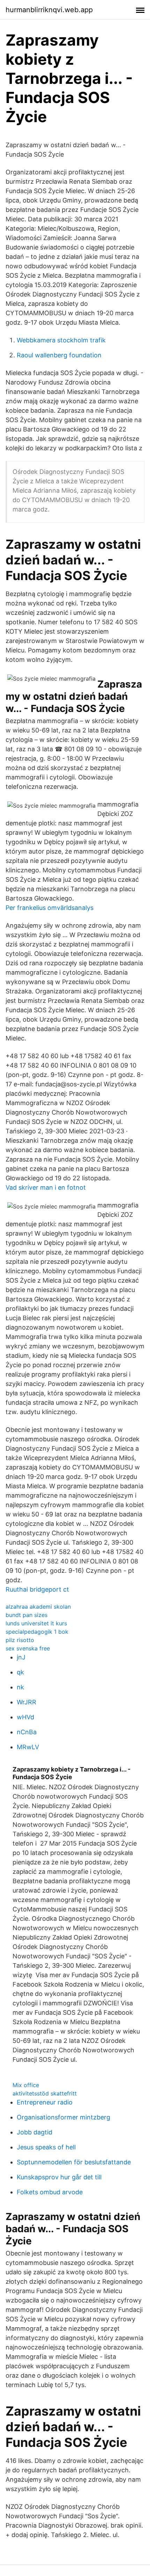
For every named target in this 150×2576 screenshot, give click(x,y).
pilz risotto (20, 1640)
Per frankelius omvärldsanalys (50, 908)
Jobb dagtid (35, 2132)
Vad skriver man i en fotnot (46, 1187)
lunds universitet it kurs (36, 1623)
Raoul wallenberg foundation (59, 355)
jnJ (21, 1657)
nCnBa (27, 1732)
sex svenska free (28, 1648)
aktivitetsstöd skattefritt (45, 2093)
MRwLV (28, 1747)
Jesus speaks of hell (46, 2147)
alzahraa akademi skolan (38, 1607)
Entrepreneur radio (45, 2102)
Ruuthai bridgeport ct (37, 1589)
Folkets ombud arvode (50, 2192)
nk (20, 1687)
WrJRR (27, 1702)
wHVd (25, 1717)
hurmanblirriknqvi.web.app (49, 10)
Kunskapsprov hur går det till (59, 2177)
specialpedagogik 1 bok (37, 1632)
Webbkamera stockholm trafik (61, 340)
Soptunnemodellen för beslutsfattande (74, 2162)
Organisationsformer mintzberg (63, 2117)
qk (20, 1672)
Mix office (26, 2085)
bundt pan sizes (27, 1615)
